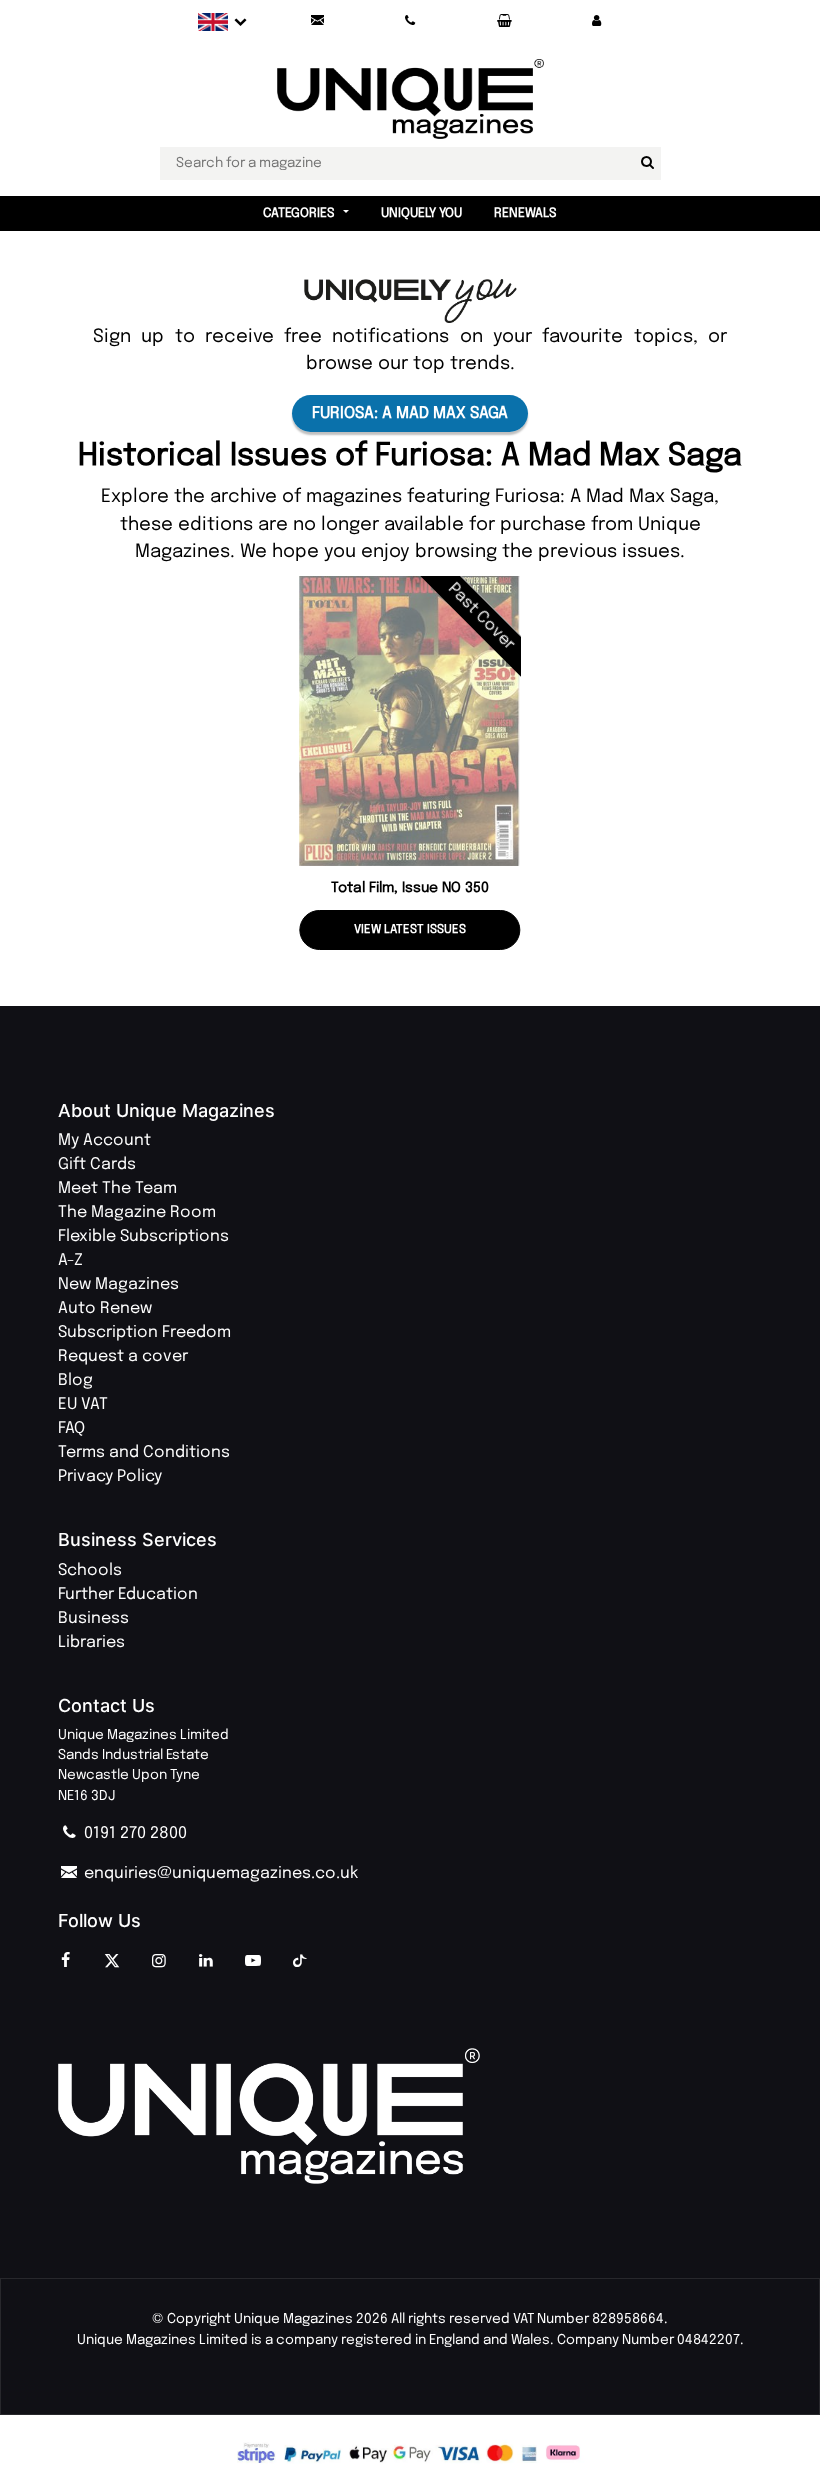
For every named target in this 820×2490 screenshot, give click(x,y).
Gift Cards (97, 1164)
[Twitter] (112, 1962)
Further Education (128, 1594)
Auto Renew (105, 1308)
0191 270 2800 (133, 1833)
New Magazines (118, 1284)
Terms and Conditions (144, 1452)
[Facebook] (65, 1962)
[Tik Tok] (300, 1962)
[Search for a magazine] (648, 163)
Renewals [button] (525, 213)
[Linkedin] (206, 1962)
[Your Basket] (504, 21)
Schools (90, 1570)
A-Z (70, 1260)
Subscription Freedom (144, 1332)
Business (93, 1618)
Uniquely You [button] (421, 213)
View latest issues (410, 930)
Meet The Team (117, 1188)
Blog (75, 1380)
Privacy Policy (110, 1476)
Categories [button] (299, 213)
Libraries (91, 1642)
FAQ (71, 1428)
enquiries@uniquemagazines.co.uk (219, 1873)
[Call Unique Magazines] (411, 21)
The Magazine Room (137, 1212)
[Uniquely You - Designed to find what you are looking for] (410, 300)
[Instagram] (159, 1962)
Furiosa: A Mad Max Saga (410, 413)
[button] (597, 21)
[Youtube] (253, 1962)
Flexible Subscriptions (143, 1236)
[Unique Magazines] (410, 2116)
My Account (104, 1140)
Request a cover (123, 1356)
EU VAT (83, 1404)
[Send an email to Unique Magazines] (317, 21)
